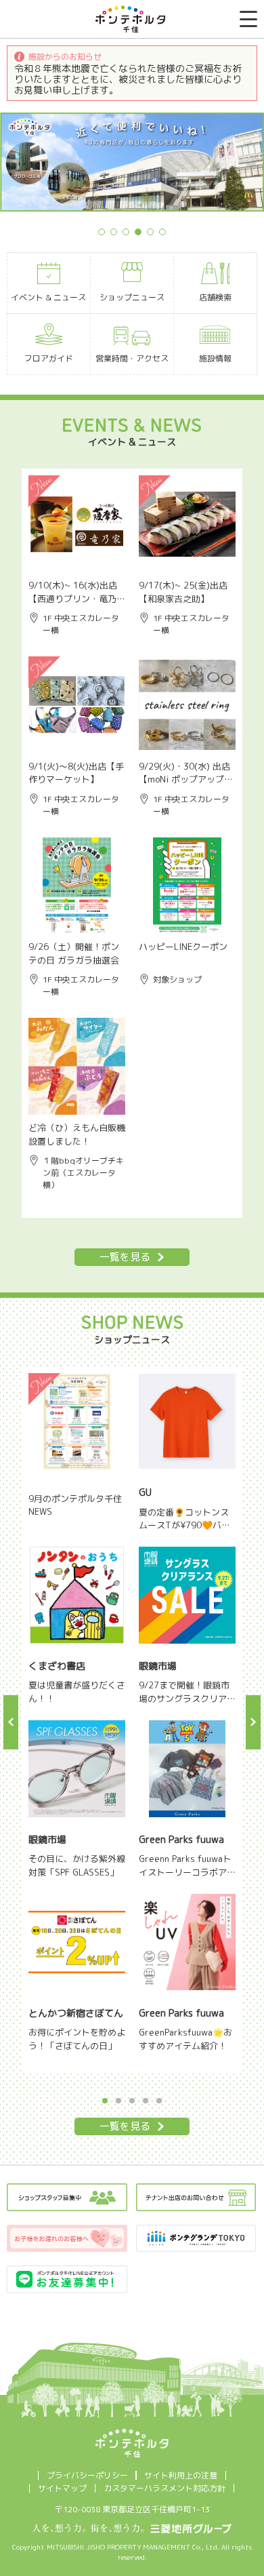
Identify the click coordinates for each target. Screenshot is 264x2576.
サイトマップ (62, 2488)
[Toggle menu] (248, 19)
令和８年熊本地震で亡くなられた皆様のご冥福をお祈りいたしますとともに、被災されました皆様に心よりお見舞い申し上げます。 (128, 79)
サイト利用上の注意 (181, 2475)
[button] (11, 1722)
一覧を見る (125, 1257)
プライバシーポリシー (87, 2475)
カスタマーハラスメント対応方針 (164, 2488)
